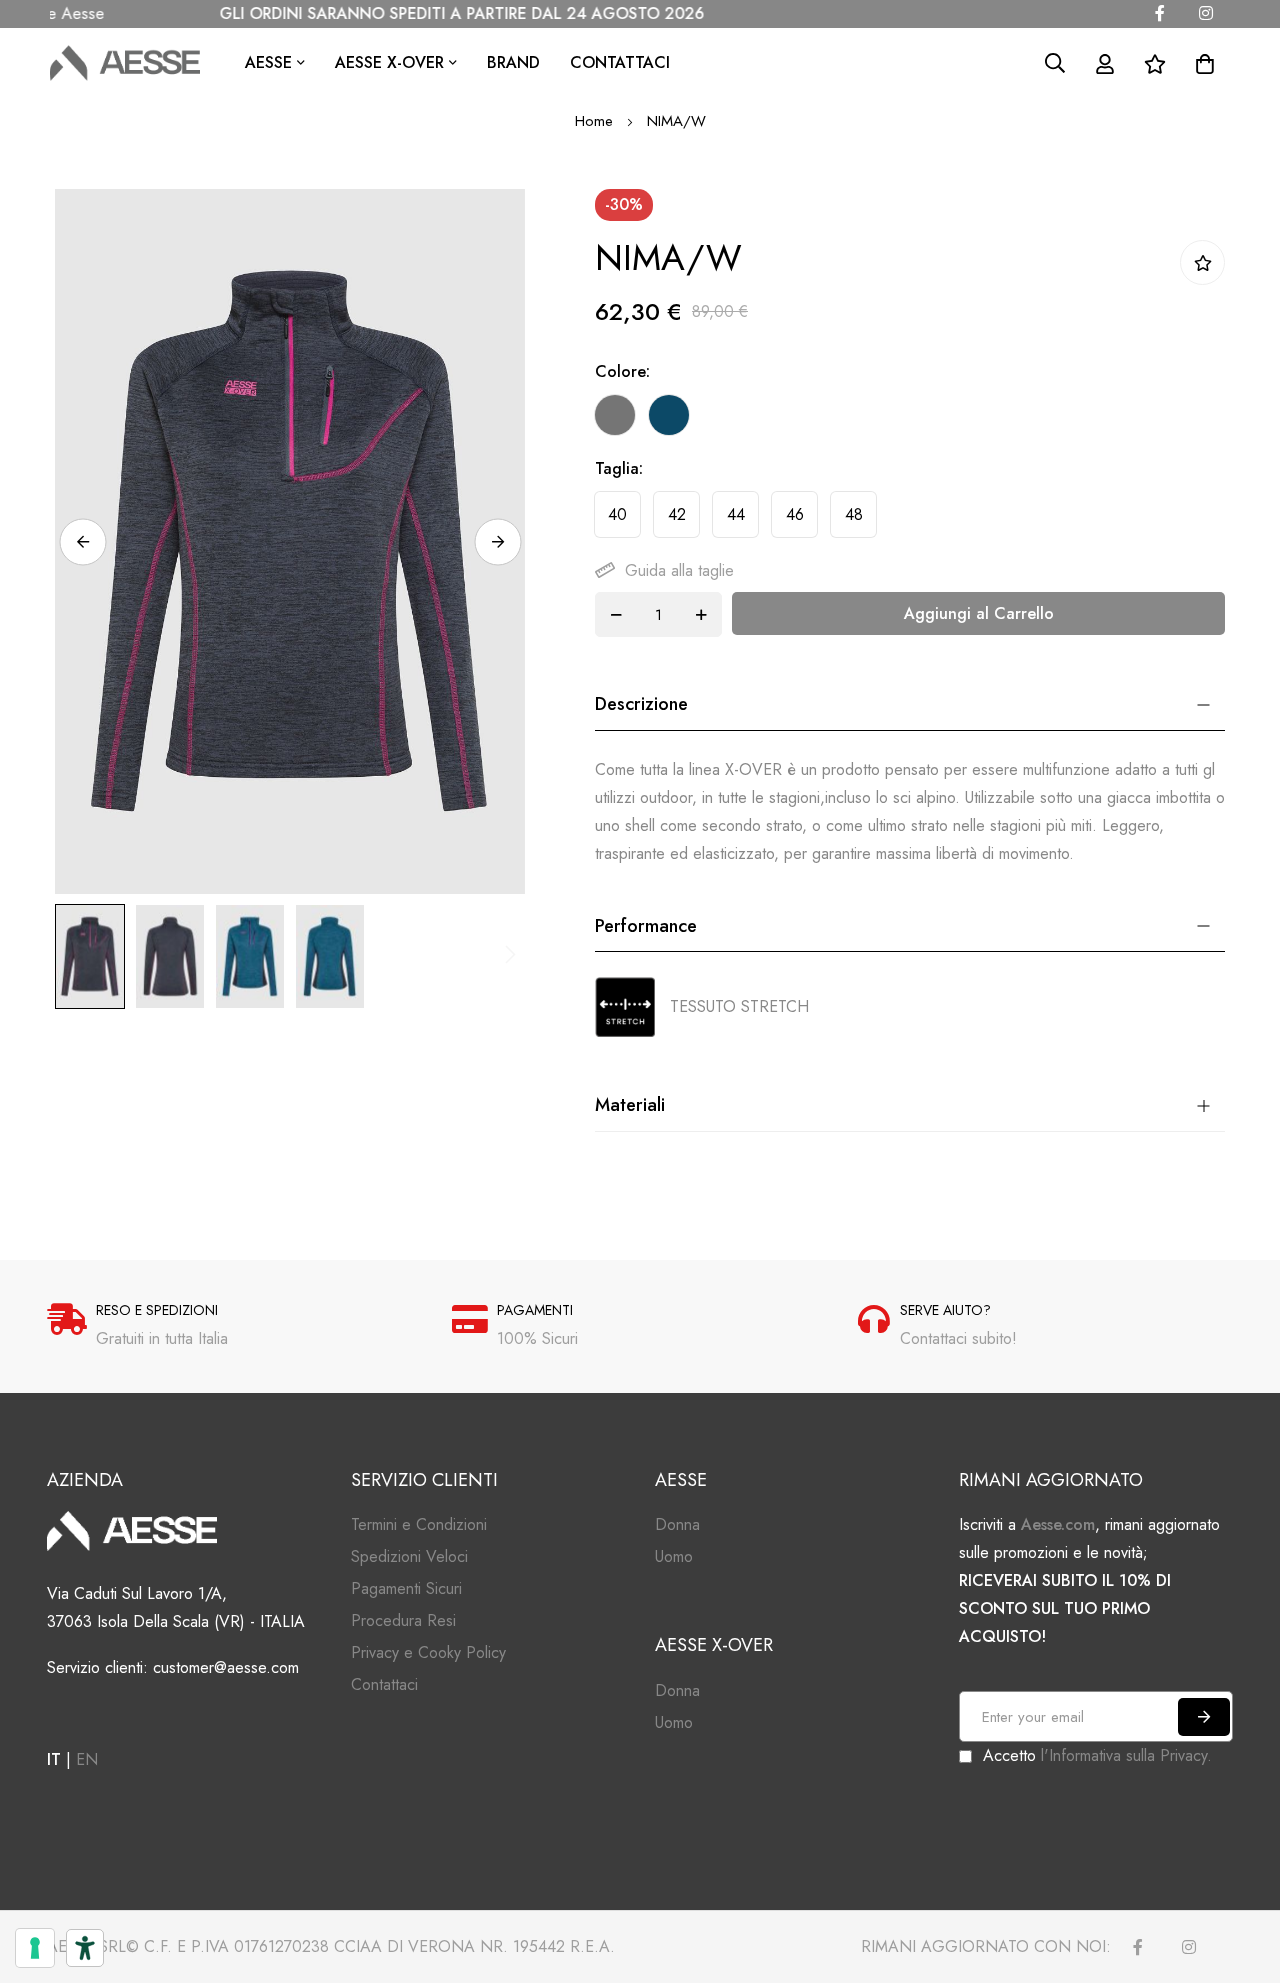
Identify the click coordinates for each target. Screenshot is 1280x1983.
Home (594, 121)
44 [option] (736, 514)
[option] (615, 415)
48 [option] (854, 514)
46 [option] (795, 514)
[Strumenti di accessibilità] (85, 1948)
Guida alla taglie (679, 570)
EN (87, 1759)
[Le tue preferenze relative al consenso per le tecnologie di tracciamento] (35, 1948)
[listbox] (892, 420)
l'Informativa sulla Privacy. (1126, 1755)
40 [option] (617, 514)
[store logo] (125, 62)
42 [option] (677, 514)
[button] (82, 541)
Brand (513, 62)
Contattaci (620, 62)
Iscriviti (1204, 1717)
